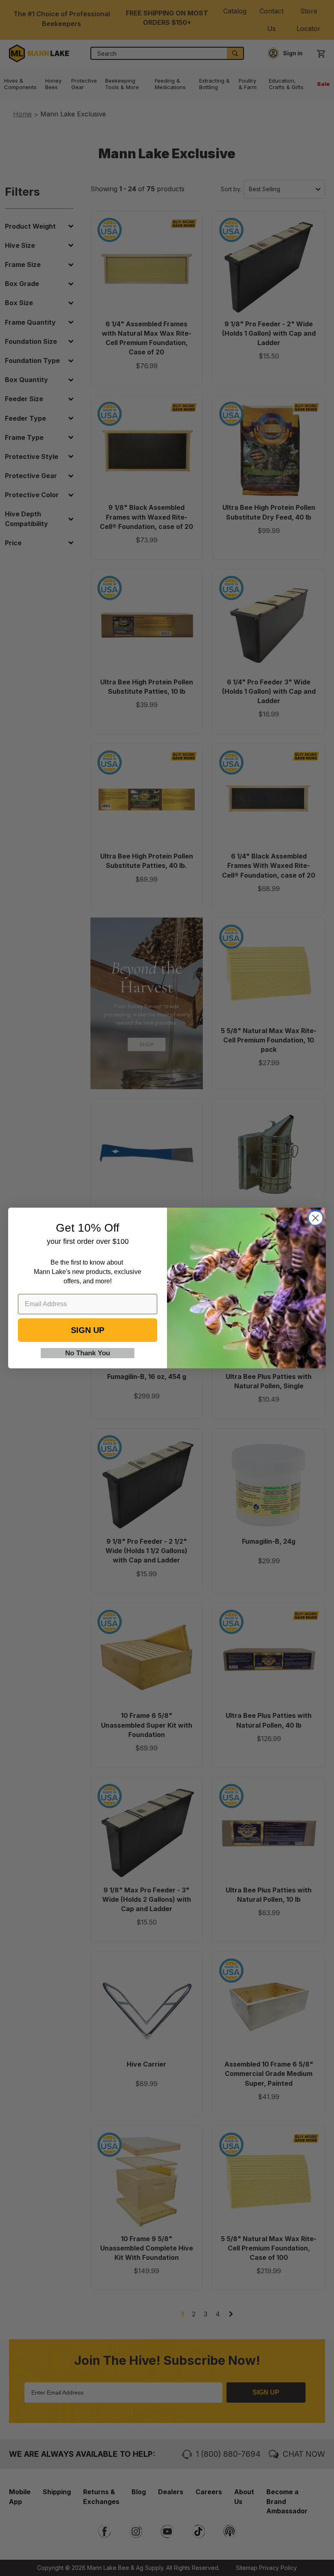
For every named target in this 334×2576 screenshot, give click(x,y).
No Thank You (88, 1353)
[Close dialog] (315, 1218)
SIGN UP (88, 1330)
